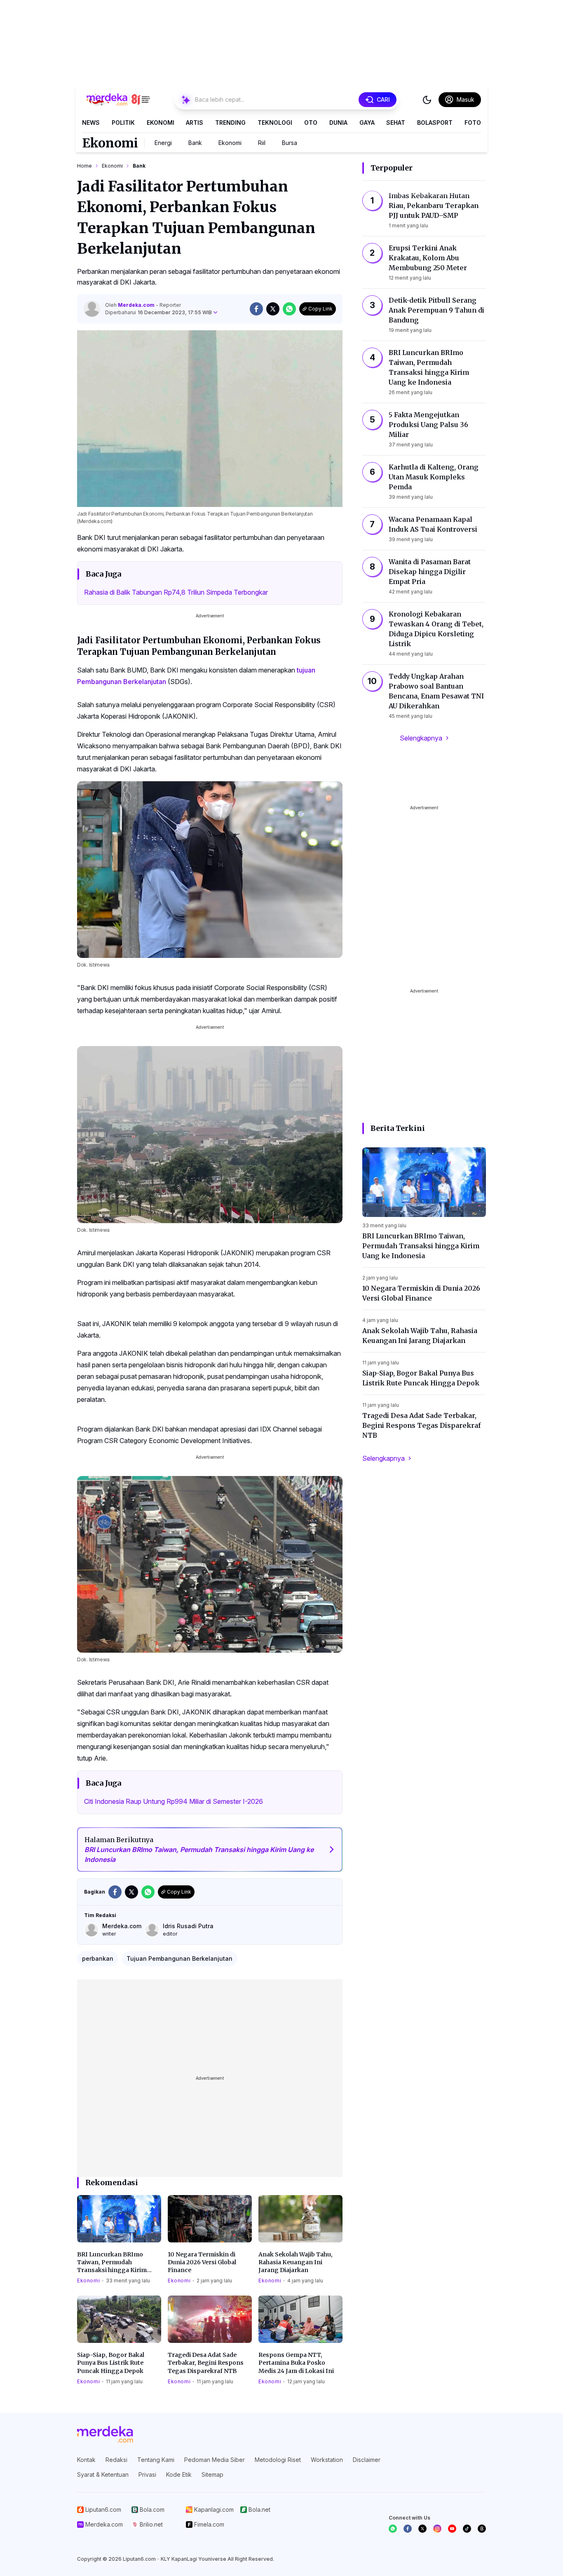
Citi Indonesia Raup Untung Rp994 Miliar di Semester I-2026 (174, 1801)
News (91, 123)
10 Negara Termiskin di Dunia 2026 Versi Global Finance (202, 2262)
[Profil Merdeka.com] (92, 309)
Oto (311, 123)
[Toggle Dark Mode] (427, 100)
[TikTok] (467, 2529)
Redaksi (116, 2460)
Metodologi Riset (278, 2460)
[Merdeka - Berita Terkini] (118, 100)
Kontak (86, 2460)
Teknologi (275, 123)
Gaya (367, 123)
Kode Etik (179, 2474)
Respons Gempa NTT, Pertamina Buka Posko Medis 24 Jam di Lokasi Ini (296, 2363)
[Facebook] (408, 2529)
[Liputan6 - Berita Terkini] (105, 2434)
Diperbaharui (158, 312)
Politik (123, 123)
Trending (230, 123)
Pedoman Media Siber (215, 2460)
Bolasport (435, 123)
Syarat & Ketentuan (103, 2474)
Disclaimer (367, 2460)
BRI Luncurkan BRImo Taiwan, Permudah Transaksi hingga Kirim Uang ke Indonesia (112, 2263)
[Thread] (482, 2529)
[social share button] (256, 309)
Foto (473, 123)
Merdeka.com (137, 305)
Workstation (327, 2460)
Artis (195, 123)
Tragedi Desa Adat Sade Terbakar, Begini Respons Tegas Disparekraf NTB (206, 2363)
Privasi (147, 2474)
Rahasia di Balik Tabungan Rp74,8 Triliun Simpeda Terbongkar (176, 592)
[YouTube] (452, 2529)
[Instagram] (437, 2529)
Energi (163, 143)
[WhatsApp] (393, 2529)
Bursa (290, 143)
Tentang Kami (156, 2460)
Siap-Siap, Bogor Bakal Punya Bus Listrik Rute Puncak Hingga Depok (111, 2363)
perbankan (98, 1958)
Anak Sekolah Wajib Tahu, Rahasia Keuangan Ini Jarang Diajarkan (296, 2262)
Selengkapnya (421, 738)
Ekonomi (161, 123)
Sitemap (212, 2474)
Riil (262, 143)
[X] (422, 2529)
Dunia (338, 123)
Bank (195, 143)
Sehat (396, 123)
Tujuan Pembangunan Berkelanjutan (179, 1958)
